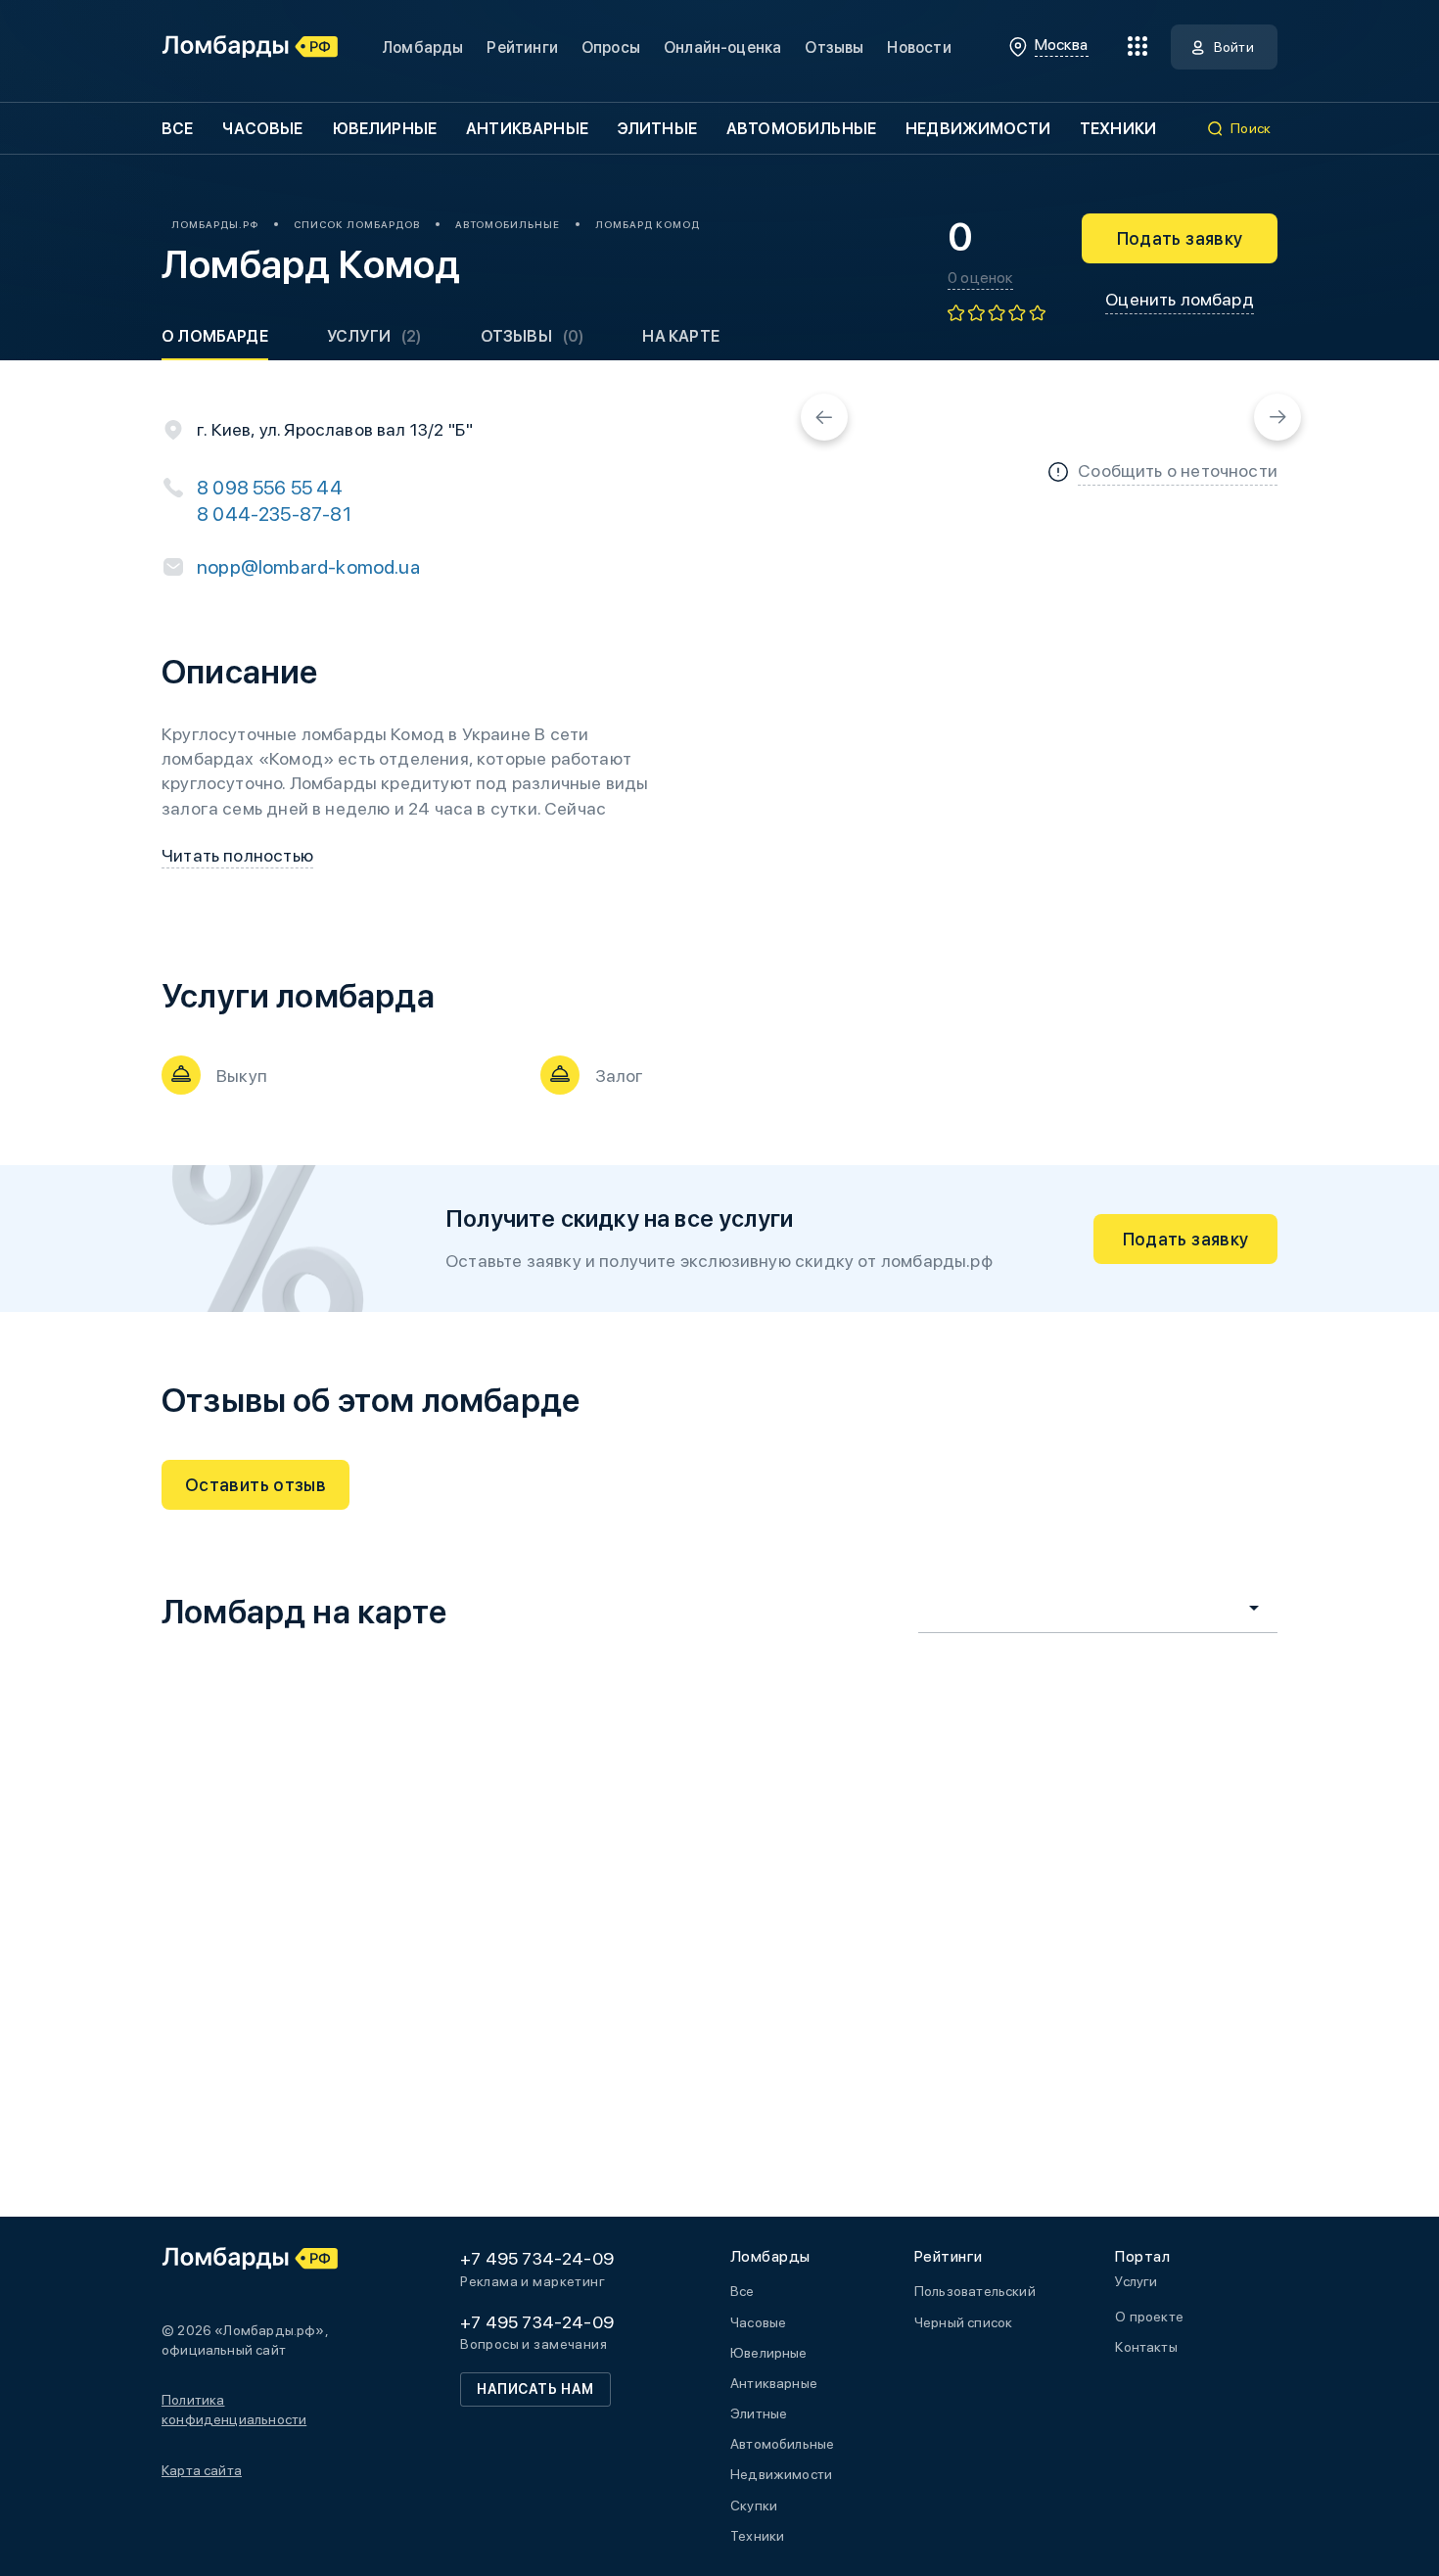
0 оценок (980, 278)
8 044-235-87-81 (274, 514)
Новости (919, 47)
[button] (824, 417)
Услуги (374, 336)
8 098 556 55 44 (270, 488)
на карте (680, 336)
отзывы (533, 336)
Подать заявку (1180, 238)
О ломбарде (215, 336)
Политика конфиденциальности (234, 2410)
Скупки (754, 2506)
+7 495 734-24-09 (537, 2258)
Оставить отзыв (255, 1485)
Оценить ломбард (1180, 299)
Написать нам (535, 2389)
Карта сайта (202, 2470)
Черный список (963, 2322)
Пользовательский (975, 2291)
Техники (1118, 129)
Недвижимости (978, 129)
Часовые (262, 129)
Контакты (1146, 2347)
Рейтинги (522, 47)
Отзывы (834, 47)
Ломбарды (422, 47)
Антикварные (527, 129)
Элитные (657, 129)
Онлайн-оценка (722, 47)
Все (177, 129)
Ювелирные (385, 129)
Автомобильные (801, 129)
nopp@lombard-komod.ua (308, 567)
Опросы (611, 47)
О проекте (1149, 2317)
